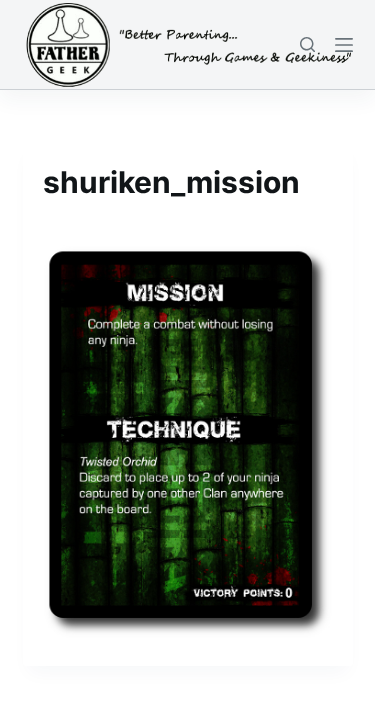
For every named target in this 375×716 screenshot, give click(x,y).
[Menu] (344, 45)
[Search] (307, 44)
